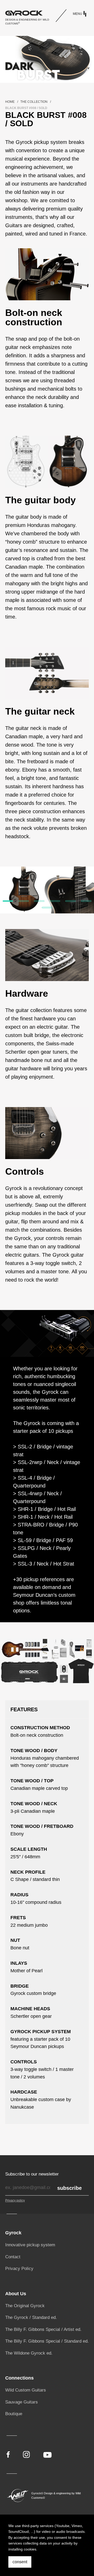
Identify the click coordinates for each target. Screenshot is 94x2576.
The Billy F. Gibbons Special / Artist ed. (43, 2329)
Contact (13, 2257)
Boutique (14, 2414)
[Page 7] (47, 908)
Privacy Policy (19, 2269)
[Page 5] (70, 901)
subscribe (69, 2188)
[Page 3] (39, 901)
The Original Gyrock (25, 2306)
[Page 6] (86, 901)
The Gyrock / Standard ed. (31, 2317)
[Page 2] (23, 901)
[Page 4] (55, 901)
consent (20, 2562)
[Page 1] (8, 901)
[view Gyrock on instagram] (26, 2454)
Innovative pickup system (30, 2245)
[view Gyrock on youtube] (48, 2454)
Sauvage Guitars (22, 2402)
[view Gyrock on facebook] (8, 2454)
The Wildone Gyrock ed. (29, 2353)
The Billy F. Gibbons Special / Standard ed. (47, 2341)
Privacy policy (15, 2200)
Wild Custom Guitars (26, 2390)
